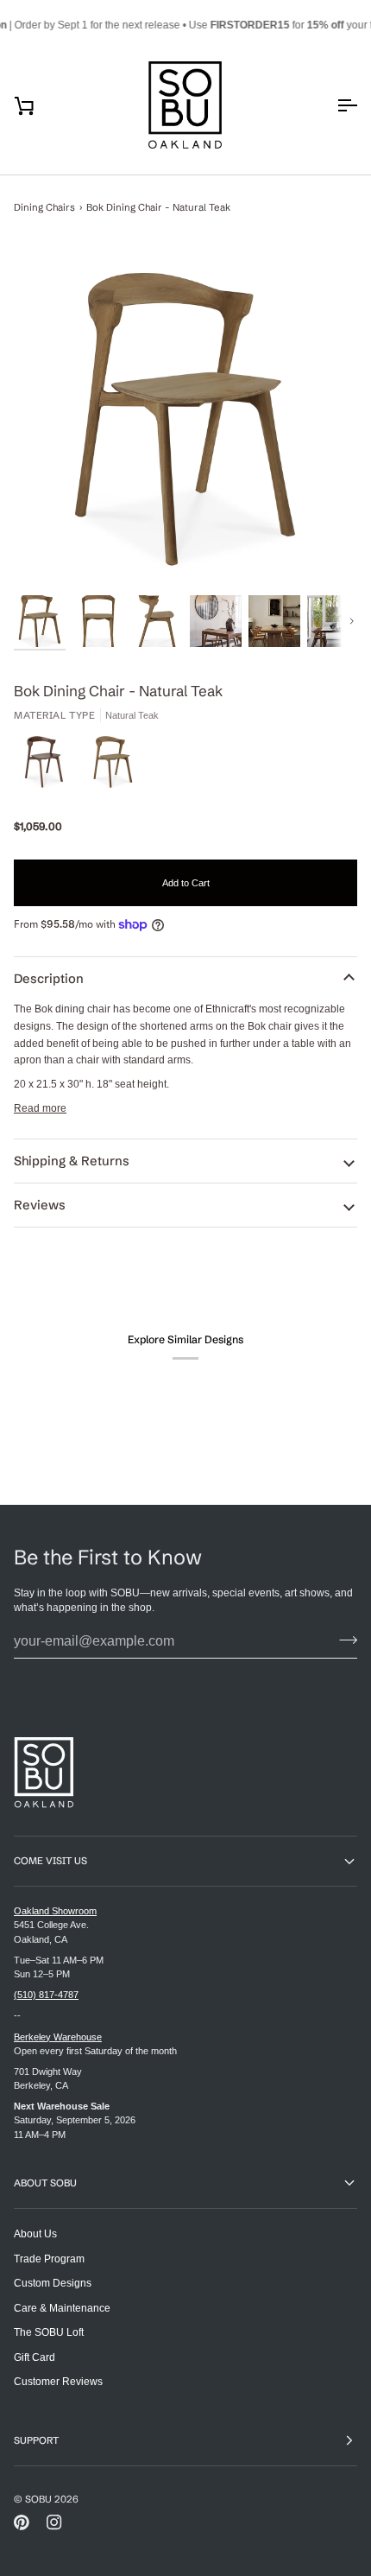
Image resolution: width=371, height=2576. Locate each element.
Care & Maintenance (62, 2308)
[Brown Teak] (48, 766)
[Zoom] (185, 419)
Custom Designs (53, 2283)
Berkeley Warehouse (58, 2037)
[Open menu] (331, 105)
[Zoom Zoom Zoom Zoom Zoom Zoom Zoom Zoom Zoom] (185, 419)
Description (49, 979)
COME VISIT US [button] (50, 1861)
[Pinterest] (22, 2522)
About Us (35, 2233)
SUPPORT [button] (36, 2440)
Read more (40, 1108)
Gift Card (35, 2357)
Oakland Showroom (55, 1911)
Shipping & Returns (72, 1161)
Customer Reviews (58, 2381)
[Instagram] (54, 2522)
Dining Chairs (44, 207)
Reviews (40, 1205)
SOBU (38, 2499)
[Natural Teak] (113, 766)
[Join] (343, 1640)
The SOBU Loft (49, 2332)
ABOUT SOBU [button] (45, 2183)
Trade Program (49, 2259)
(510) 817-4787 (46, 1995)
